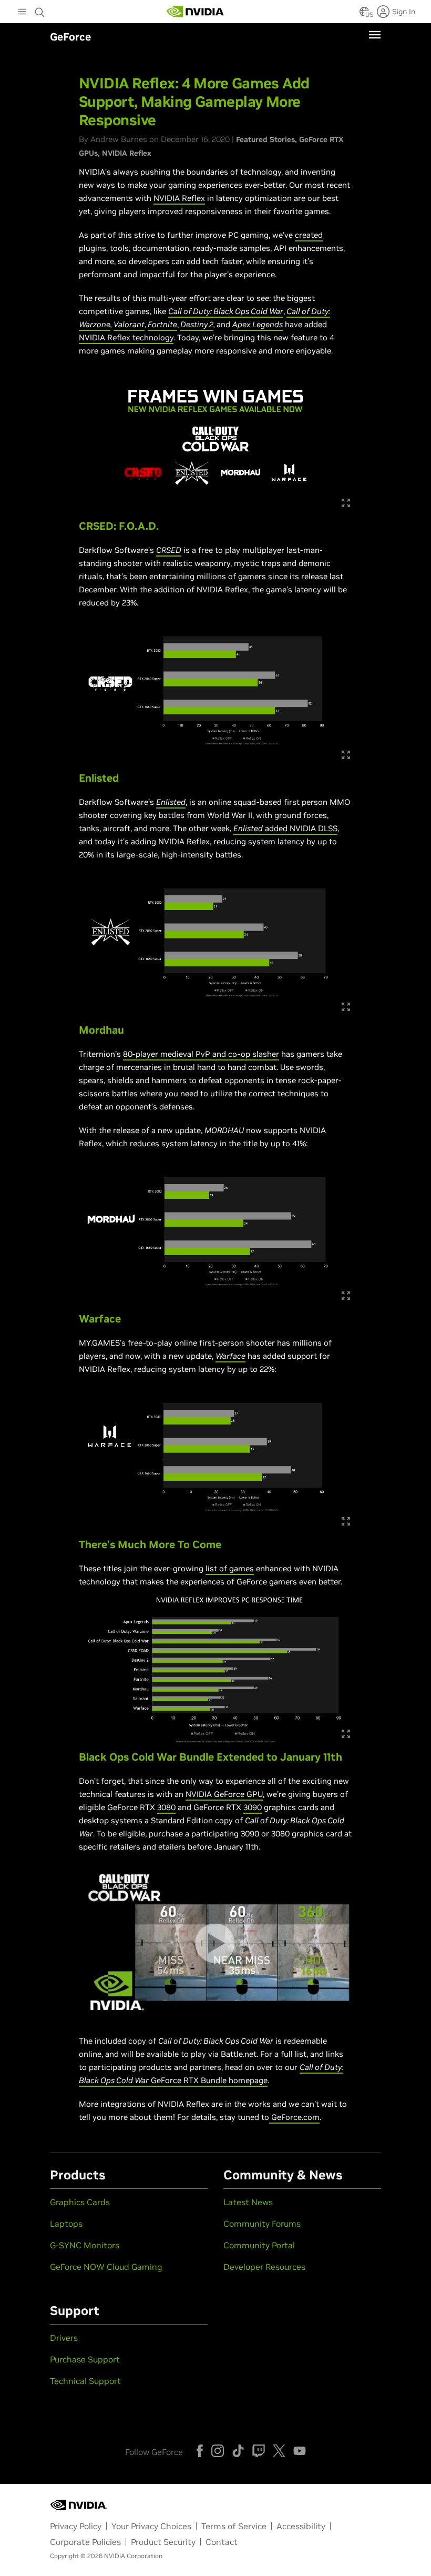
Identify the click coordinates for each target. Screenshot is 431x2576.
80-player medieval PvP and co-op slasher (201, 1054)
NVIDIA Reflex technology (126, 337)
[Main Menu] (22, 13)
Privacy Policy (76, 2526)
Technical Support (85, 2381)
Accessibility (301, 2526)
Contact (222, 2542)
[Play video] (215, 1943)
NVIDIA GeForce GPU (224, 1794)
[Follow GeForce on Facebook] (200, 2451)
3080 (166, 1807)
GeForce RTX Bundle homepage (208, 2080)
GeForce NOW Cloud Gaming (106, 2267)
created (309, 235)
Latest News (248, 2202)
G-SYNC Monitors (85, 2245)
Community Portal (259, 2245)
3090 (253, 1807)
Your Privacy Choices (151, 2526)
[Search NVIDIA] (40, 9)
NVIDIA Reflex (127, 153)
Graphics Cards (80, 2202)
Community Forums (262, 2224)
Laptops (66, 2224)
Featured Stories (265, 139)
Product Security (163, 2542)
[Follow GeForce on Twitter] (279, 2451)
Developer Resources (264, 2267)
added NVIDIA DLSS (300, 828)
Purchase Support (85, 2359)
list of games (230, 1568)
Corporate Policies (85, 2542)
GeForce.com (295, 2117)
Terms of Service (234, 2526)
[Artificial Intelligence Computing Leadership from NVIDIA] (196, 12)
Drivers (64, 2338)
